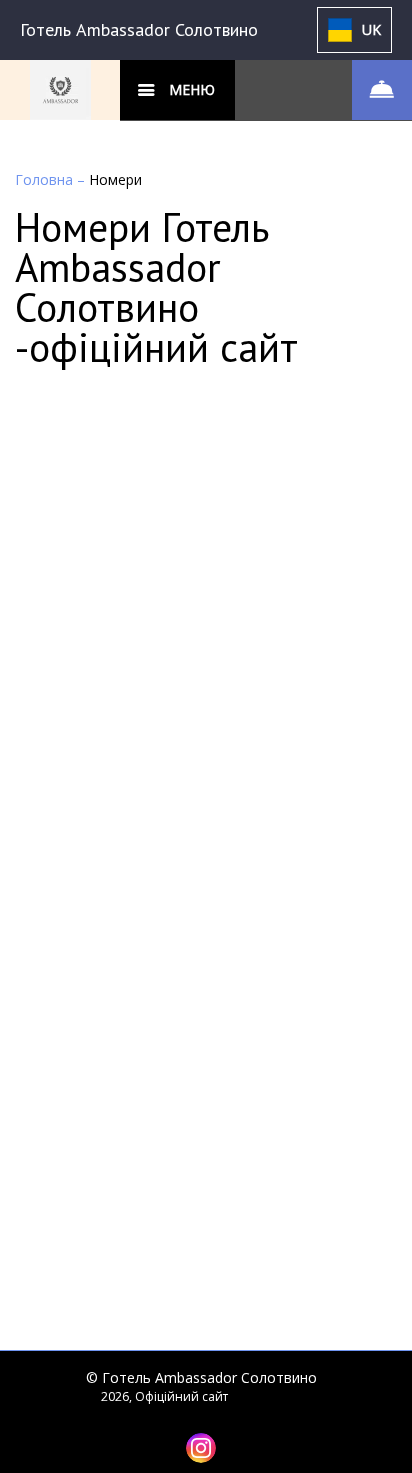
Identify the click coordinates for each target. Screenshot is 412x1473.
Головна (46, 179)
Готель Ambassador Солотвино (139, 29)
